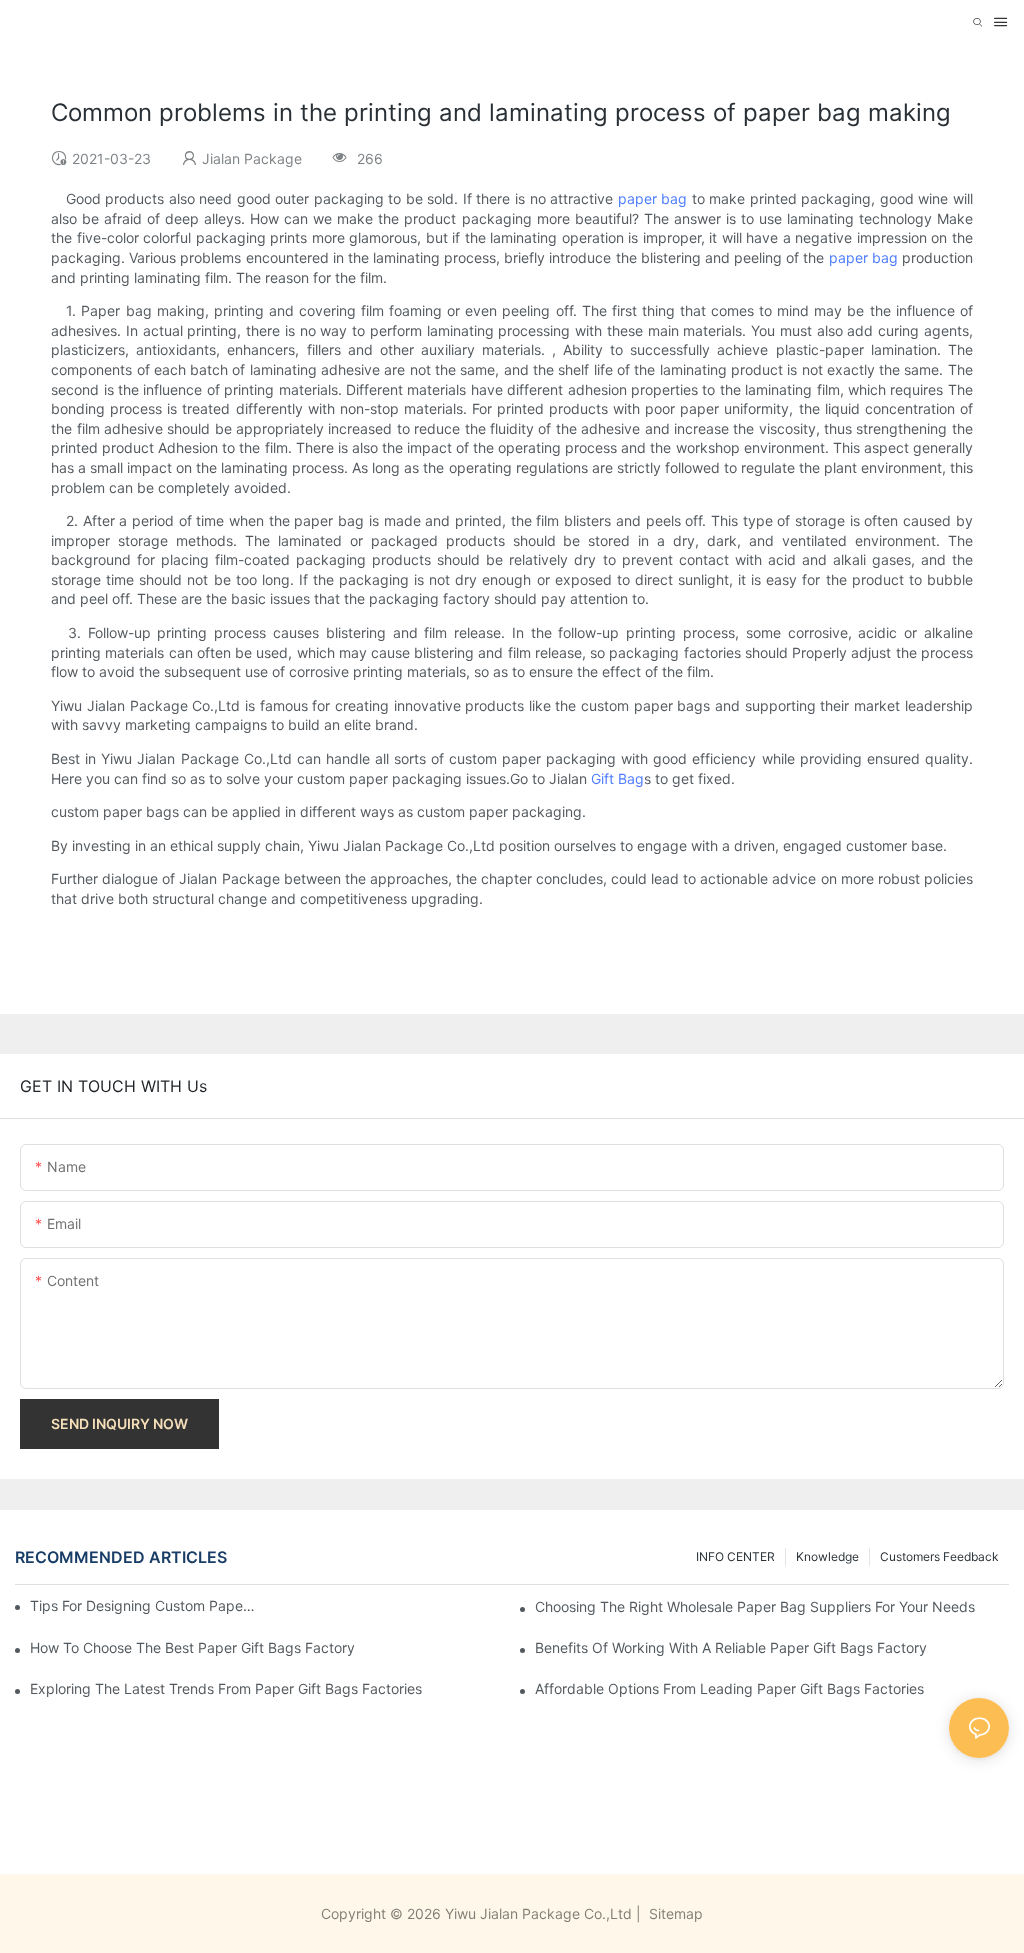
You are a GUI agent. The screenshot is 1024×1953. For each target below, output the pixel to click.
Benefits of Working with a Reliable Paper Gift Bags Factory (731, 1647)
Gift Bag (617, 778)
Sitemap (674, 1913)
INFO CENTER (735, 1556)
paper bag (653, 198)
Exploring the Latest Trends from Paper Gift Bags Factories (226, 1688)
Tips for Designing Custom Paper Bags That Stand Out (144, 1605)
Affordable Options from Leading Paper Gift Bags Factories (729, 1688)
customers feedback (939, 1556)
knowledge (827, 1556)
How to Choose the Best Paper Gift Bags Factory (192, 1647)
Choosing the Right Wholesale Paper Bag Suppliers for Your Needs (755, 1606)
